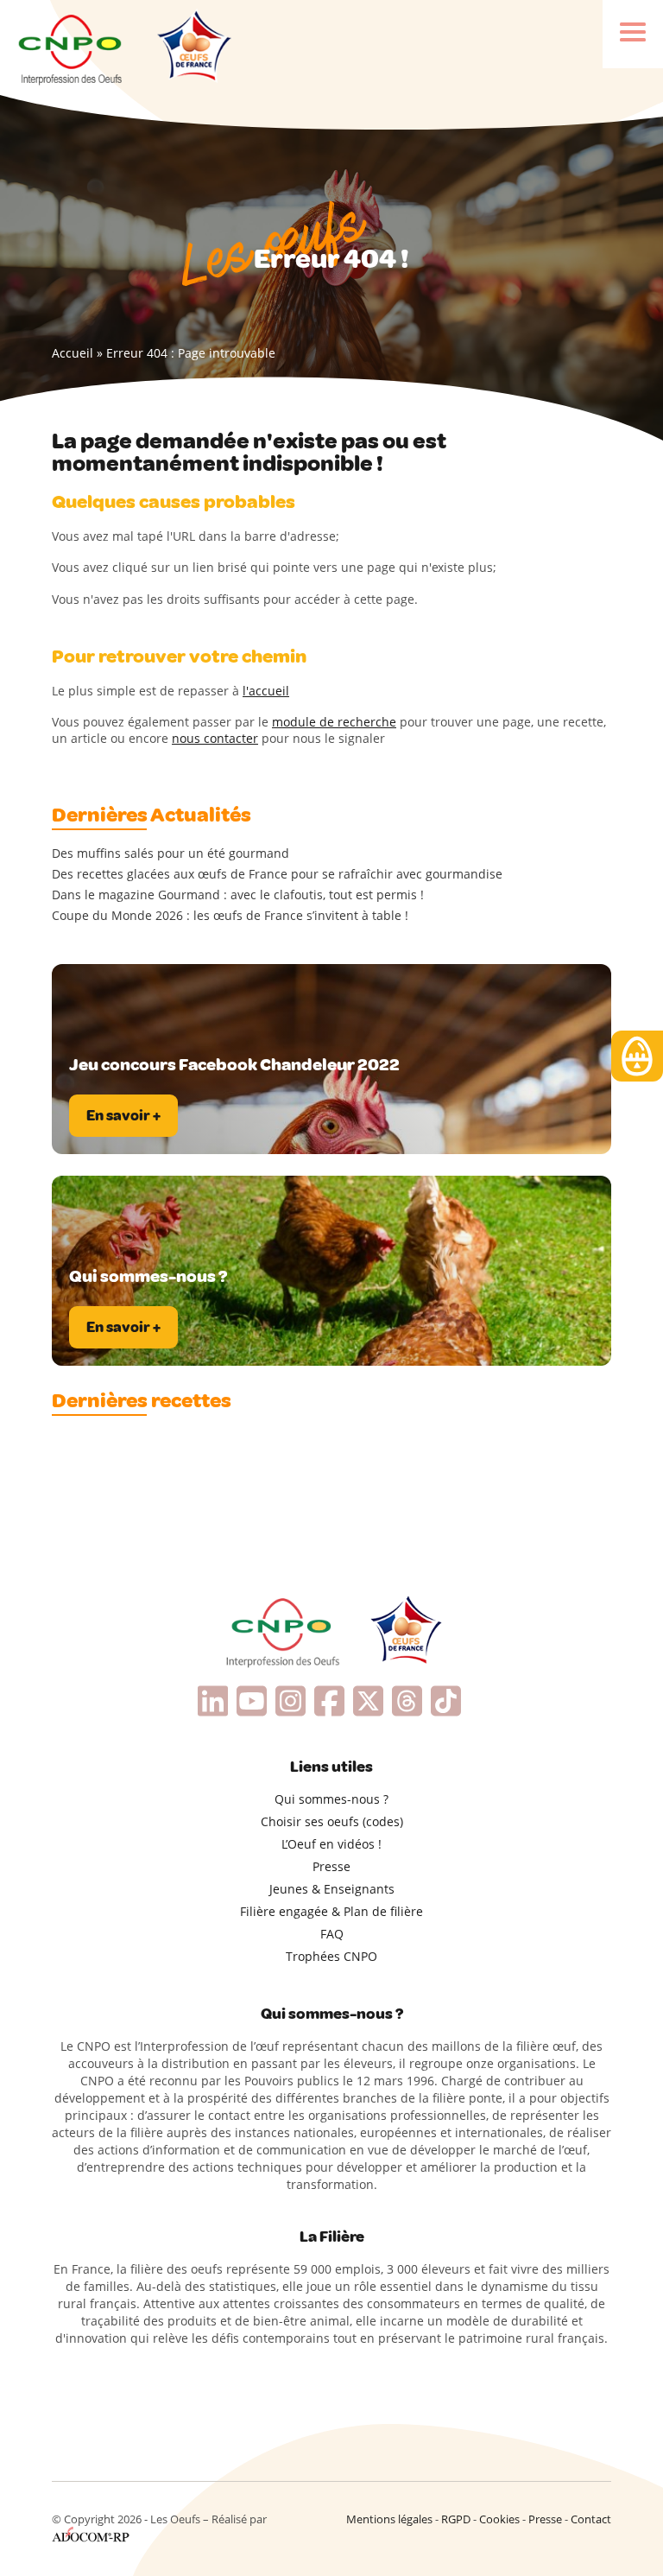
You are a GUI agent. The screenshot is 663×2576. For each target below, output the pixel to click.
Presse (331, 1866)
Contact (591, 2519)
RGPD (456, 2519)
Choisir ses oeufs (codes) (332, 1821)
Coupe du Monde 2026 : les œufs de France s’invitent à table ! (230, 916)
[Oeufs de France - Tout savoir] (193, 48)
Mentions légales (389, 2519)
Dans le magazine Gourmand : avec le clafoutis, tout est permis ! (238, 895)
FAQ (332, 1934)
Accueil (73, 353)
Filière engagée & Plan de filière (331, 1911)
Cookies (499, 2519)
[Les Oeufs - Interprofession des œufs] (71, 48)
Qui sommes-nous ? (331, 1799)
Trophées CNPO (331, 1956)
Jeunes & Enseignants (332, 1889)
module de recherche (334, 722)
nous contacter (215, 738)
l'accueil (266, 691)
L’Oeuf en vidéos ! (331, 1844)
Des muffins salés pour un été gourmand (170, 853)
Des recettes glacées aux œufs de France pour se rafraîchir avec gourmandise (277, 874)
